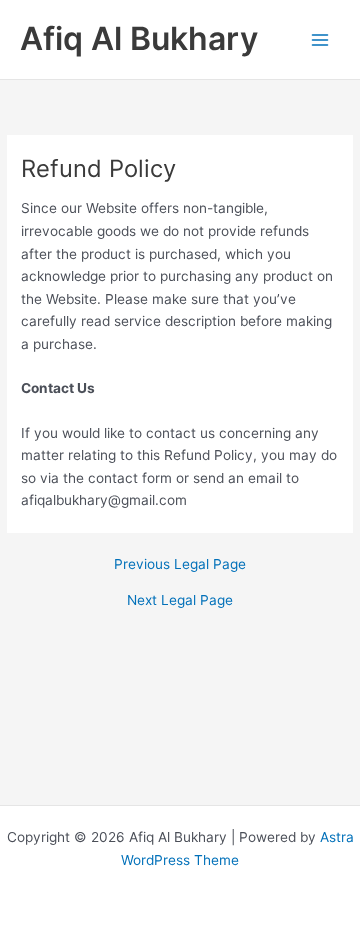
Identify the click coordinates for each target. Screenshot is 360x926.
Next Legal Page (180, 601)
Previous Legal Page (180, 565)
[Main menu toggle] (320, 39)
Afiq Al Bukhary (139, 38)
